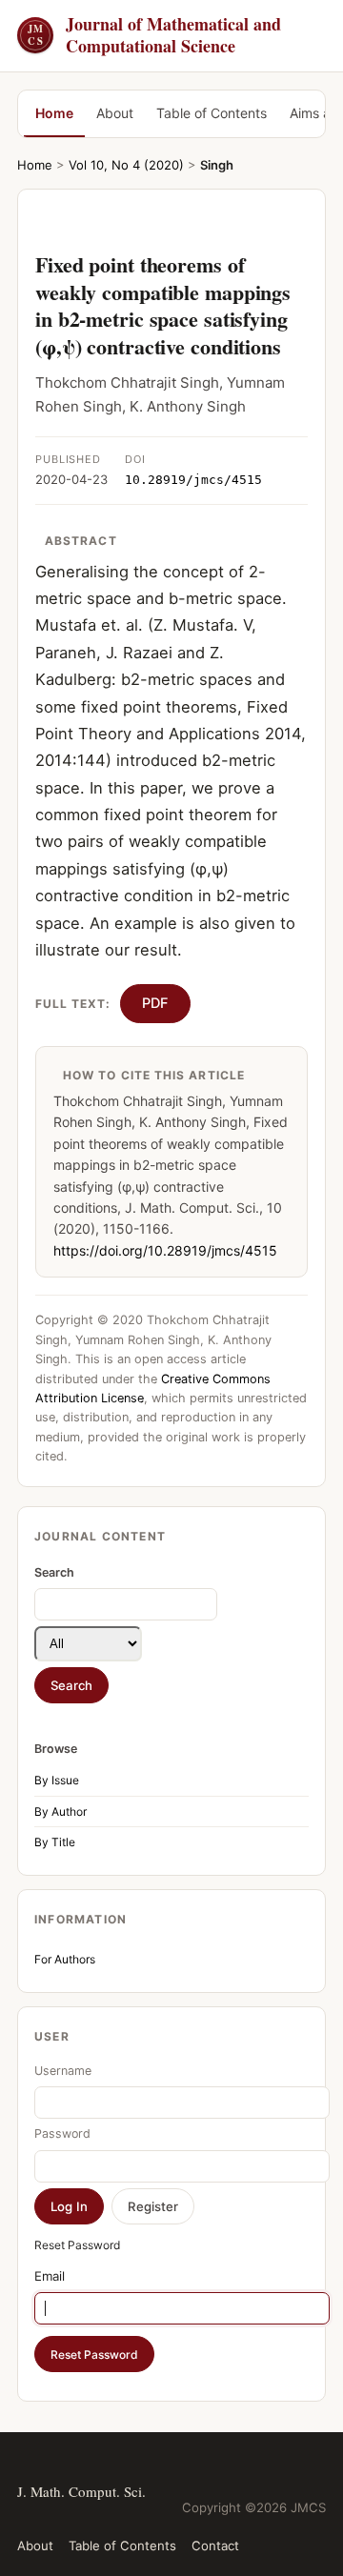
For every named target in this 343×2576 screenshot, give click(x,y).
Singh (217, 165)
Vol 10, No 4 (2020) (126, 165)
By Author (61, 1811)
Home (54, 113)
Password (62, 2133)
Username (63, 2071)
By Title (55, 1842)
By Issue (57, 1780)
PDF (155, 1003)
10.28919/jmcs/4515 (193, 480)
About (115, 113)
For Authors (65, 1959)
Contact (215, 2546)
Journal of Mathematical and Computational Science (154, 36)
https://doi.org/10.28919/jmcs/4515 (165, 1250)
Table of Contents (212, 113)
